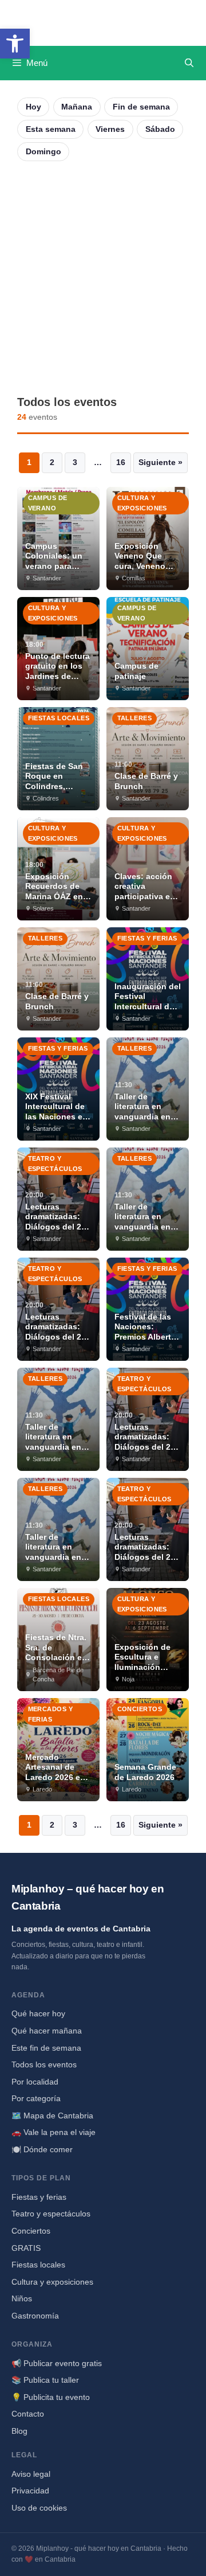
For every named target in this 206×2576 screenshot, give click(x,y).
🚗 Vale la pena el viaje (54, 2132)
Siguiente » (161, 462)
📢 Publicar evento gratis (57, 2363)
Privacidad (30, 2491)
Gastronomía (35, 2316)
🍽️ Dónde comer (42, 2149)
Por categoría (36, 2098)
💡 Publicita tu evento (51, 2397)
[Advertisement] (103, 278)
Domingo (43, 151)
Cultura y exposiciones (52, 2282)
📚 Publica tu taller (45, 2380)
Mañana (77, 107)
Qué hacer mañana (47, 2031)
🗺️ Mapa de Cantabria (52, 2116)
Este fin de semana (46, 2048)
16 (121, 462)
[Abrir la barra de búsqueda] (189, 63)
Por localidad (35, 2082)
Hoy (33, 107)
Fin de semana (141, 107)
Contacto (28, 2414)
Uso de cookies (39, 2508)
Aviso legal (31, 2474)
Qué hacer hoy (38, 2013)
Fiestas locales (38, 2265)
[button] (15, 44)
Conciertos (31, 2231)
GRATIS (26, 2248)
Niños (22, 2298)
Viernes (110, 129)
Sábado (160, 129)
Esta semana (51, 129)
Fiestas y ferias (39, 2197)
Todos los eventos (44, 2064)
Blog (19, 2431)
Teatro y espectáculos (51, 2214)
